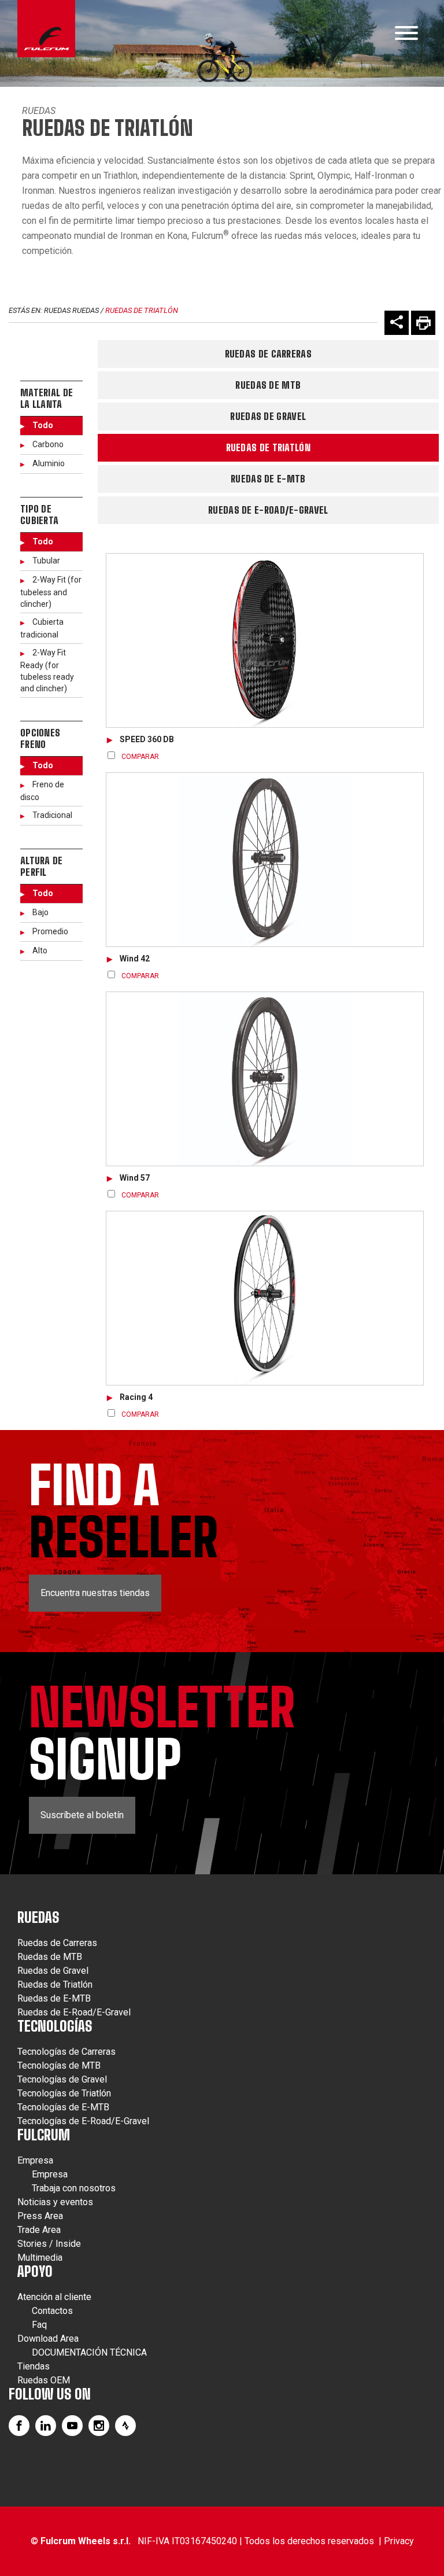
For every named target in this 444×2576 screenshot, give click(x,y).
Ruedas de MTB (268, 385)
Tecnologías (55, 2026)
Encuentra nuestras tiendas (95, 1593)
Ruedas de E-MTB (268, 479)
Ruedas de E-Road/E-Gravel (268, 510)
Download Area (48, 2339)
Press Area (40, 2216)
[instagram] (99, 2426)
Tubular (46, 561)
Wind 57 (135, 1178)
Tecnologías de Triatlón (64, 2093)
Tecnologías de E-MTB (63, 2107)
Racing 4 (136, 1397)
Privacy (399, 2541)
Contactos (52, 2311)
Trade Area (39, 2230)
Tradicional (52, 815)
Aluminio (49, 463)
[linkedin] (46, 2426)
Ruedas (39, 111)
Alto (40, 950)
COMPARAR (140, 757)
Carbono (48, 444)
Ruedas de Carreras (268, 354)
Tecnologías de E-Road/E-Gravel (83, 2121)
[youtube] (72, 2426)
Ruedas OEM (44, 2380)
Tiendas (34, 2366)
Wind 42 (135, 959)
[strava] (125, 2426)
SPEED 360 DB (147, 739)
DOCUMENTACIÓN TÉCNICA (89, 2352)
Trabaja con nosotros (74, 2188)
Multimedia (40, 2258)
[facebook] (19, 2426)
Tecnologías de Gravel (62, 2079)
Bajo (40, 912)
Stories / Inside (49, 2244)
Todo (43, 425)
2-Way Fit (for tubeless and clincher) (51, 592)
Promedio (50, 931)
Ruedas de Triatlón (142, 310)
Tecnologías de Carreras (66, 2052)
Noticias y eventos (55, 2202)
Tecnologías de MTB (59, 2065)
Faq (39, 2325)
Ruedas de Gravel (268, 416)
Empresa (35, 2160)
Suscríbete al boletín (82, 1815)
